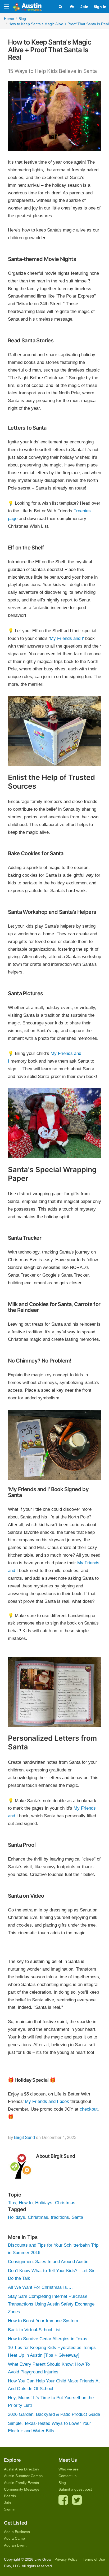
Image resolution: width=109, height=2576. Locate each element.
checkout (89, 2109)
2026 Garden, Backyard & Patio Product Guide (54, 2414)
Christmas (65, 2203)
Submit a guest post (75, 2489)
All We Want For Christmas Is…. (40, 2287)
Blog (62, 2483)
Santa (77, 2217)
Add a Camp (14, 2538)
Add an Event (15, 2545)
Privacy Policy (66, 2559)
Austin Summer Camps (23, 2476)
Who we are (69, 2469)
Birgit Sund (24, 2138)
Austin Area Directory (22, 2469)
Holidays (44, 2203)
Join (84, 7)
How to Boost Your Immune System (43, 2321)
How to (26, 2203)
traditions (60, 2217)
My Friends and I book (47, 2101)
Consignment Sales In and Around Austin (48, 2262)
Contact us (67, 2476)
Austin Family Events (21, 2483)
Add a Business (17, 2532)
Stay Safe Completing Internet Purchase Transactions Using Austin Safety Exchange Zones (51, 2304)
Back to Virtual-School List (34, 2330)
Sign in (100, 7)
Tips (12, 2203)
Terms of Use (94, 2559)
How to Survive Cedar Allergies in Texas (48, 2339)
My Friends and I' (67, 638)
